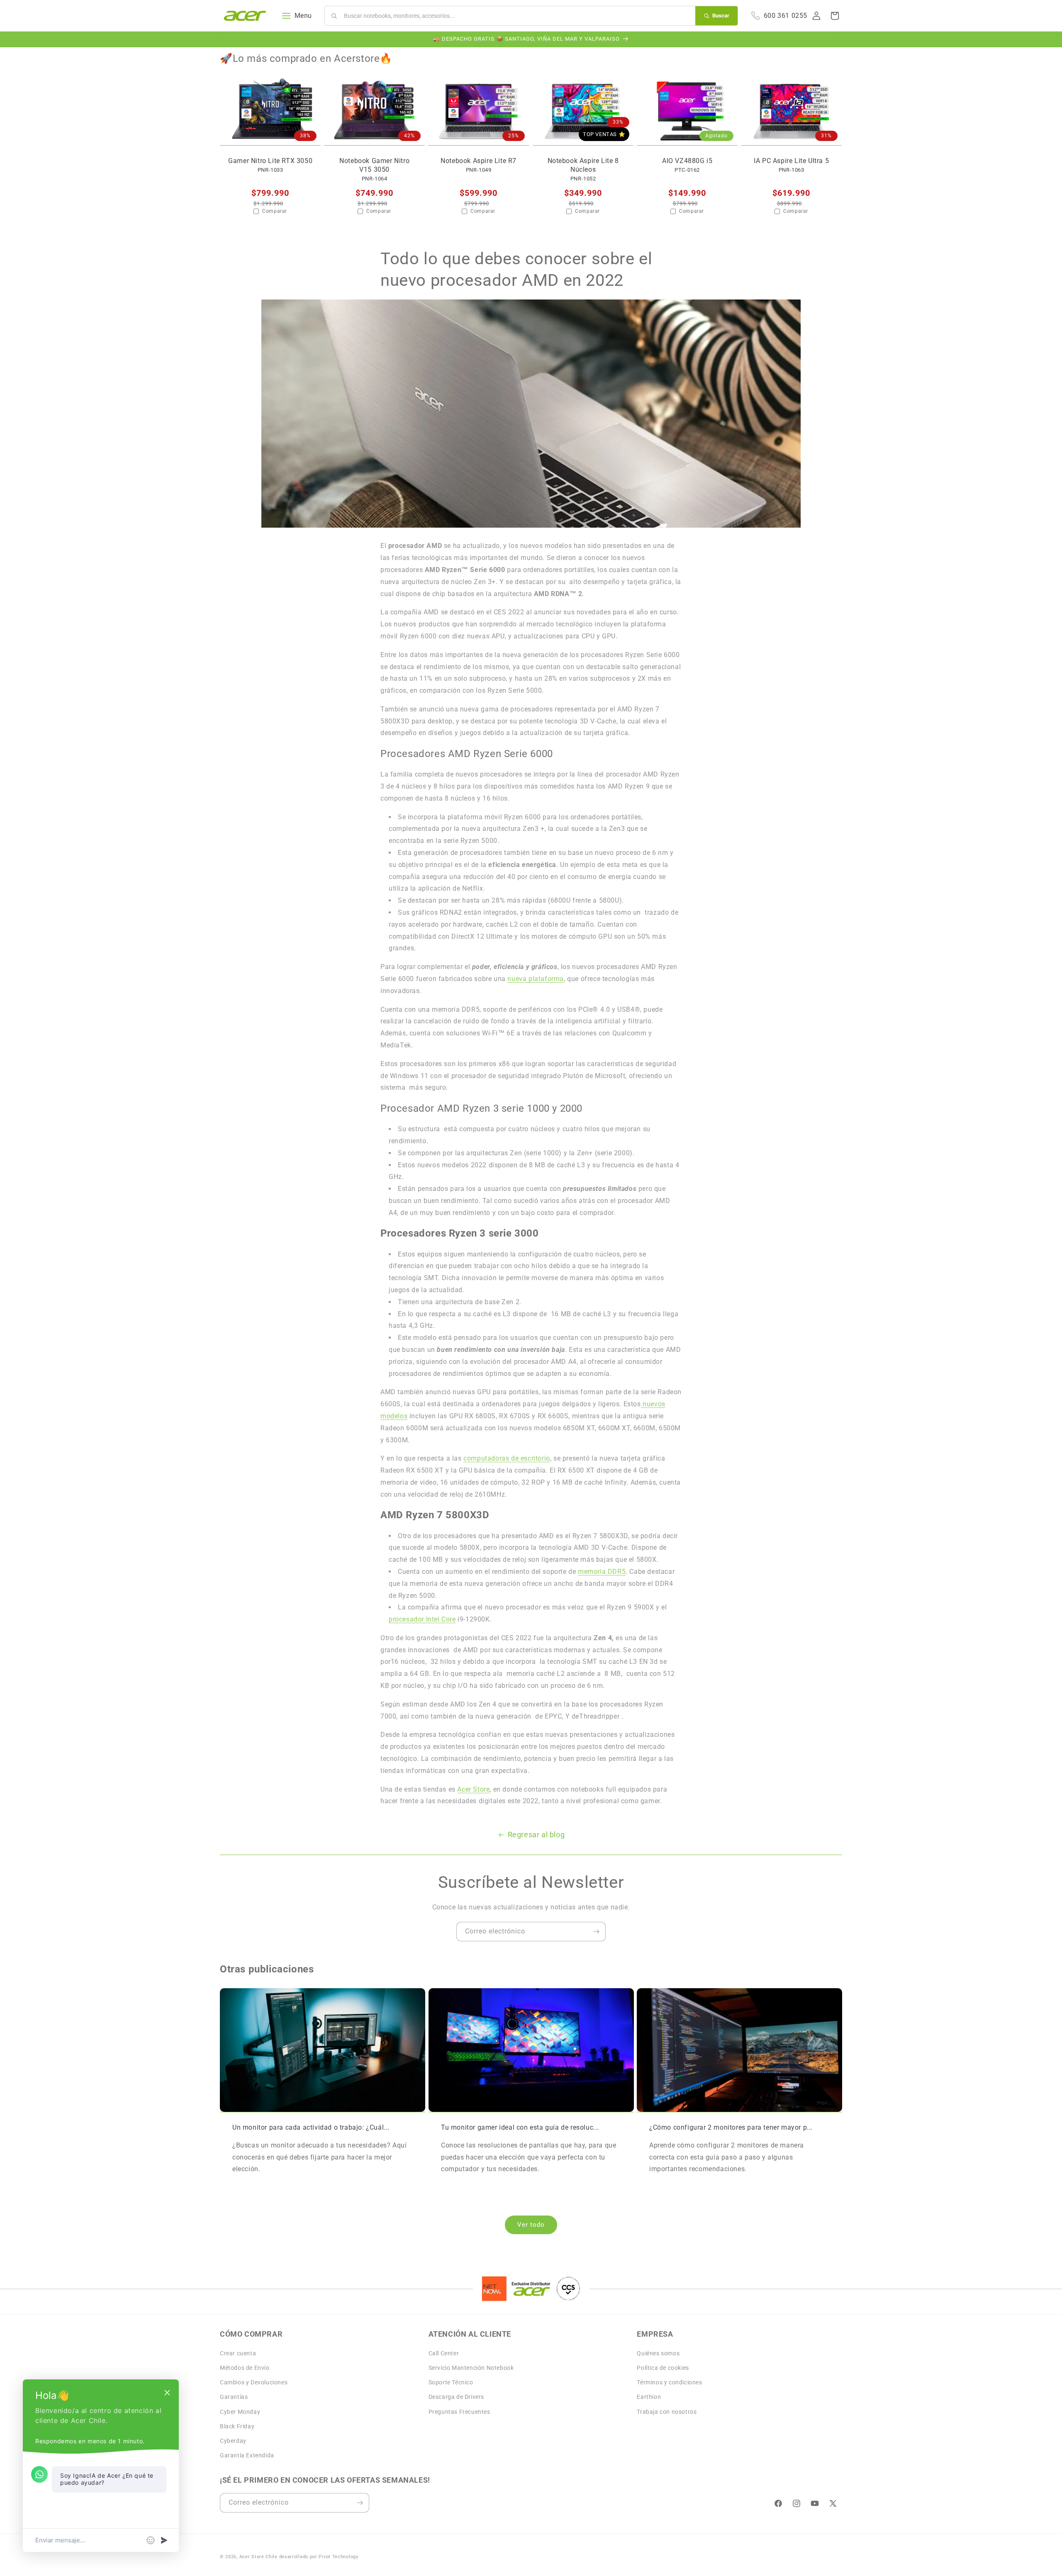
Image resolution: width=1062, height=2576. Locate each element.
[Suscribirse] (596, 1932)
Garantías (234, 2397)
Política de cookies (663, 2368)
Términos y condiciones (669, 2382)
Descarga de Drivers (456, 2397)
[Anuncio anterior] (223, 39)
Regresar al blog (536, 1835)
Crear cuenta (238, 2353)
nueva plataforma (536, 979)
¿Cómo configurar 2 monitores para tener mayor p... (731, 2127)
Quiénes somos (658, 2353)
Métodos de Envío (245, 2368)
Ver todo (531, 2225)
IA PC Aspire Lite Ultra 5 (791, 161)
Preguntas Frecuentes (459, 2411)
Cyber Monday (240, 2411)
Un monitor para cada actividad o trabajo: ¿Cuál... (311, 2127)
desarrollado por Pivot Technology (319, 2557)
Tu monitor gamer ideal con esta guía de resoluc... (520, 2127)
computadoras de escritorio (507, 1458)
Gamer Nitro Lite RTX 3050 (270, 161)
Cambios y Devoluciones (254, 2382)
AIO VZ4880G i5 (687, 161)
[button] (835, 16)
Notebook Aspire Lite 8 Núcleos (583, 166)
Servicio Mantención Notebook (471, 2368)
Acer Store (473, 1789)
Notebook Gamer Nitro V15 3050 (374, 166)
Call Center (444, 2353)
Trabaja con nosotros (667, 2411)
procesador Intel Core (422, 1619)
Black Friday (237, 2426)
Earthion (649, 2397)
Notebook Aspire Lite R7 (479, 161)
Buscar (721, 16)
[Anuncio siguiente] (839, 39)
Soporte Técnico (451, 2382)
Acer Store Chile (258, 2557)
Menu (303, 16)
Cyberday (233, 2441)
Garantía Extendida (247, 2455)
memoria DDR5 (602, 1572)
